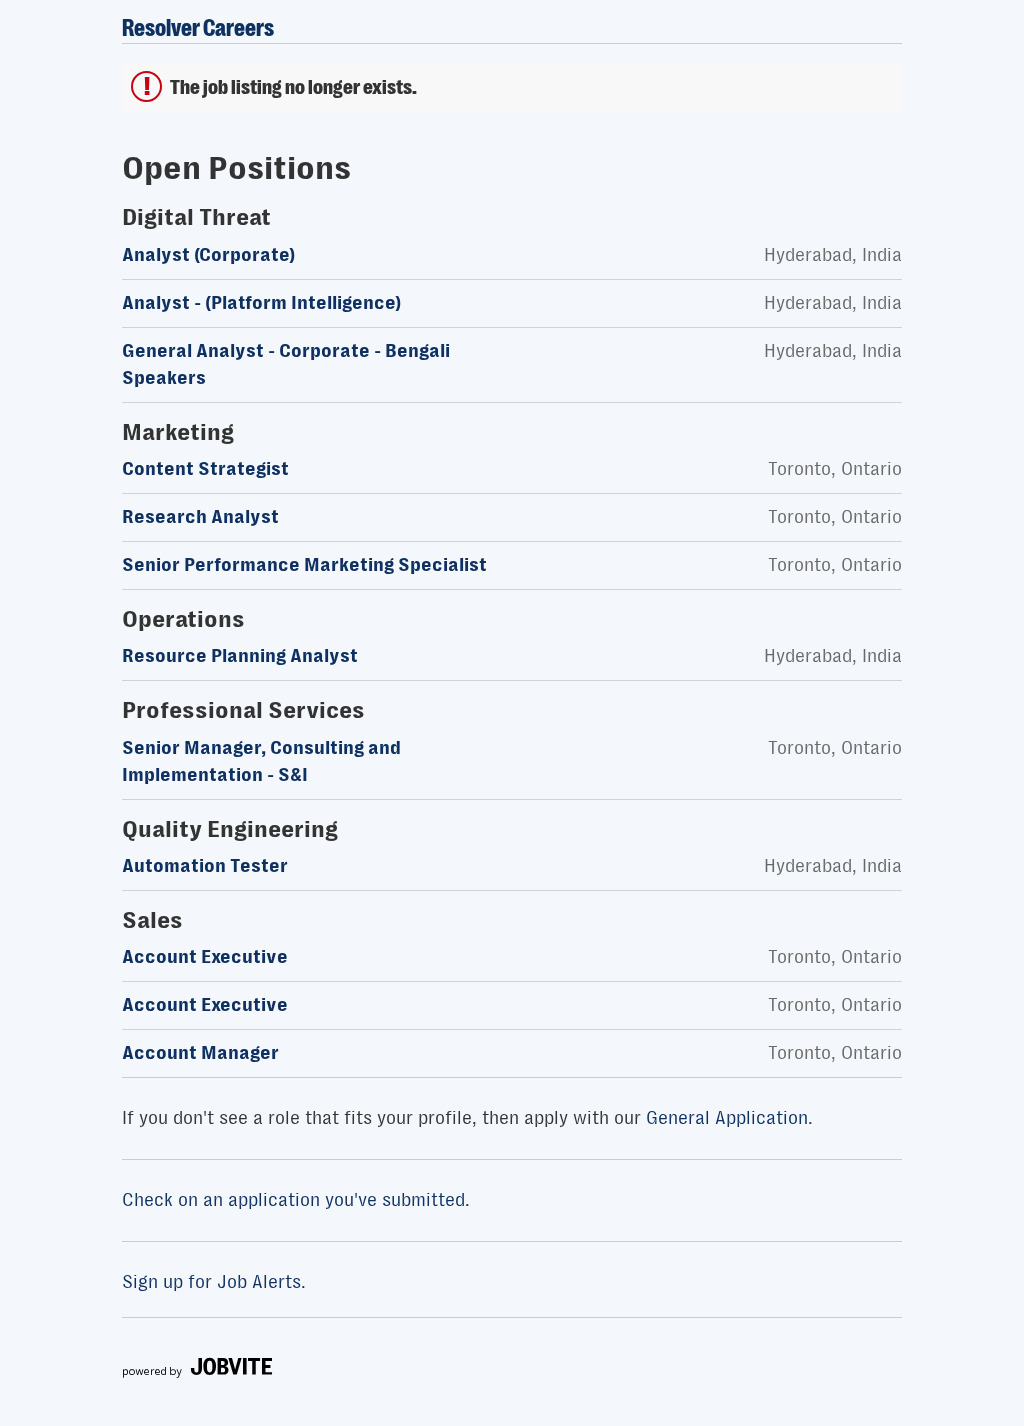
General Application (727, 1118)
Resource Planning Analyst (240, 656)
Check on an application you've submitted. (296, 1200)
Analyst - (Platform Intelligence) (261, 303)
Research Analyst (200, 517)
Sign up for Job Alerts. (214, 1282)
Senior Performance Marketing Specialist (304, 565)
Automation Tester (205, 866)
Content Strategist (205, 469)
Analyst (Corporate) (208, 255)
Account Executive (205, 957)
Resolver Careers (198, 28)
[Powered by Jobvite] (197, 1372)
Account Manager (200, 1053)
